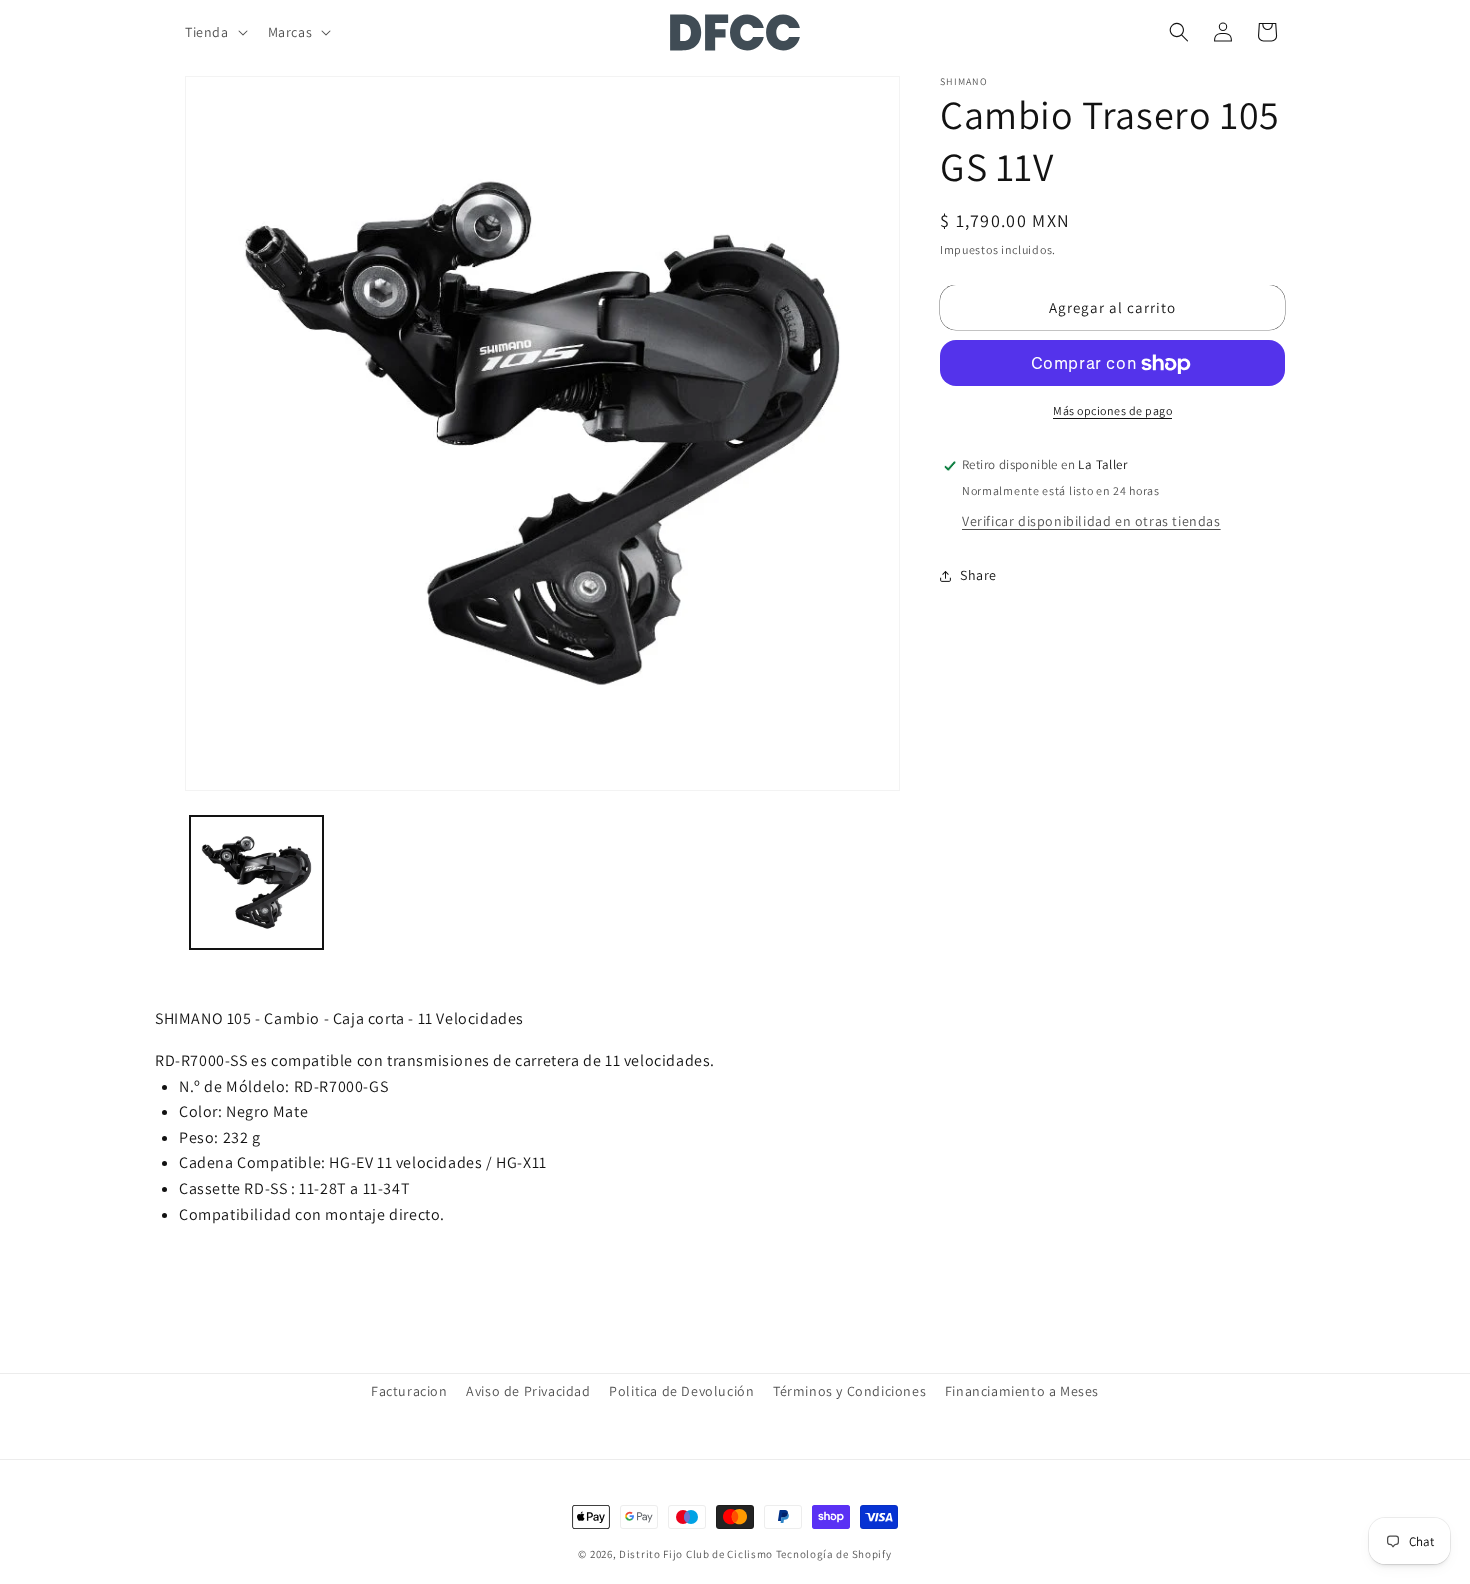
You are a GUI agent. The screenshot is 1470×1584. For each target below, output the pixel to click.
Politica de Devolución (681, 1391)
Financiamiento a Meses (1022, 1391)
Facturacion (409, 1391)
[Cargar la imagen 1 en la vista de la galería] (256, 882)
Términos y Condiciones (849, 1391)
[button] (214, 32)
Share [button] (978, 575)
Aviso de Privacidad (528, 1391)
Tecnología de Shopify (834, 1554)
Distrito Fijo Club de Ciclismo (696, 1554)
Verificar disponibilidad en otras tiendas (1091, 522)
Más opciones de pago (1112, 411)
